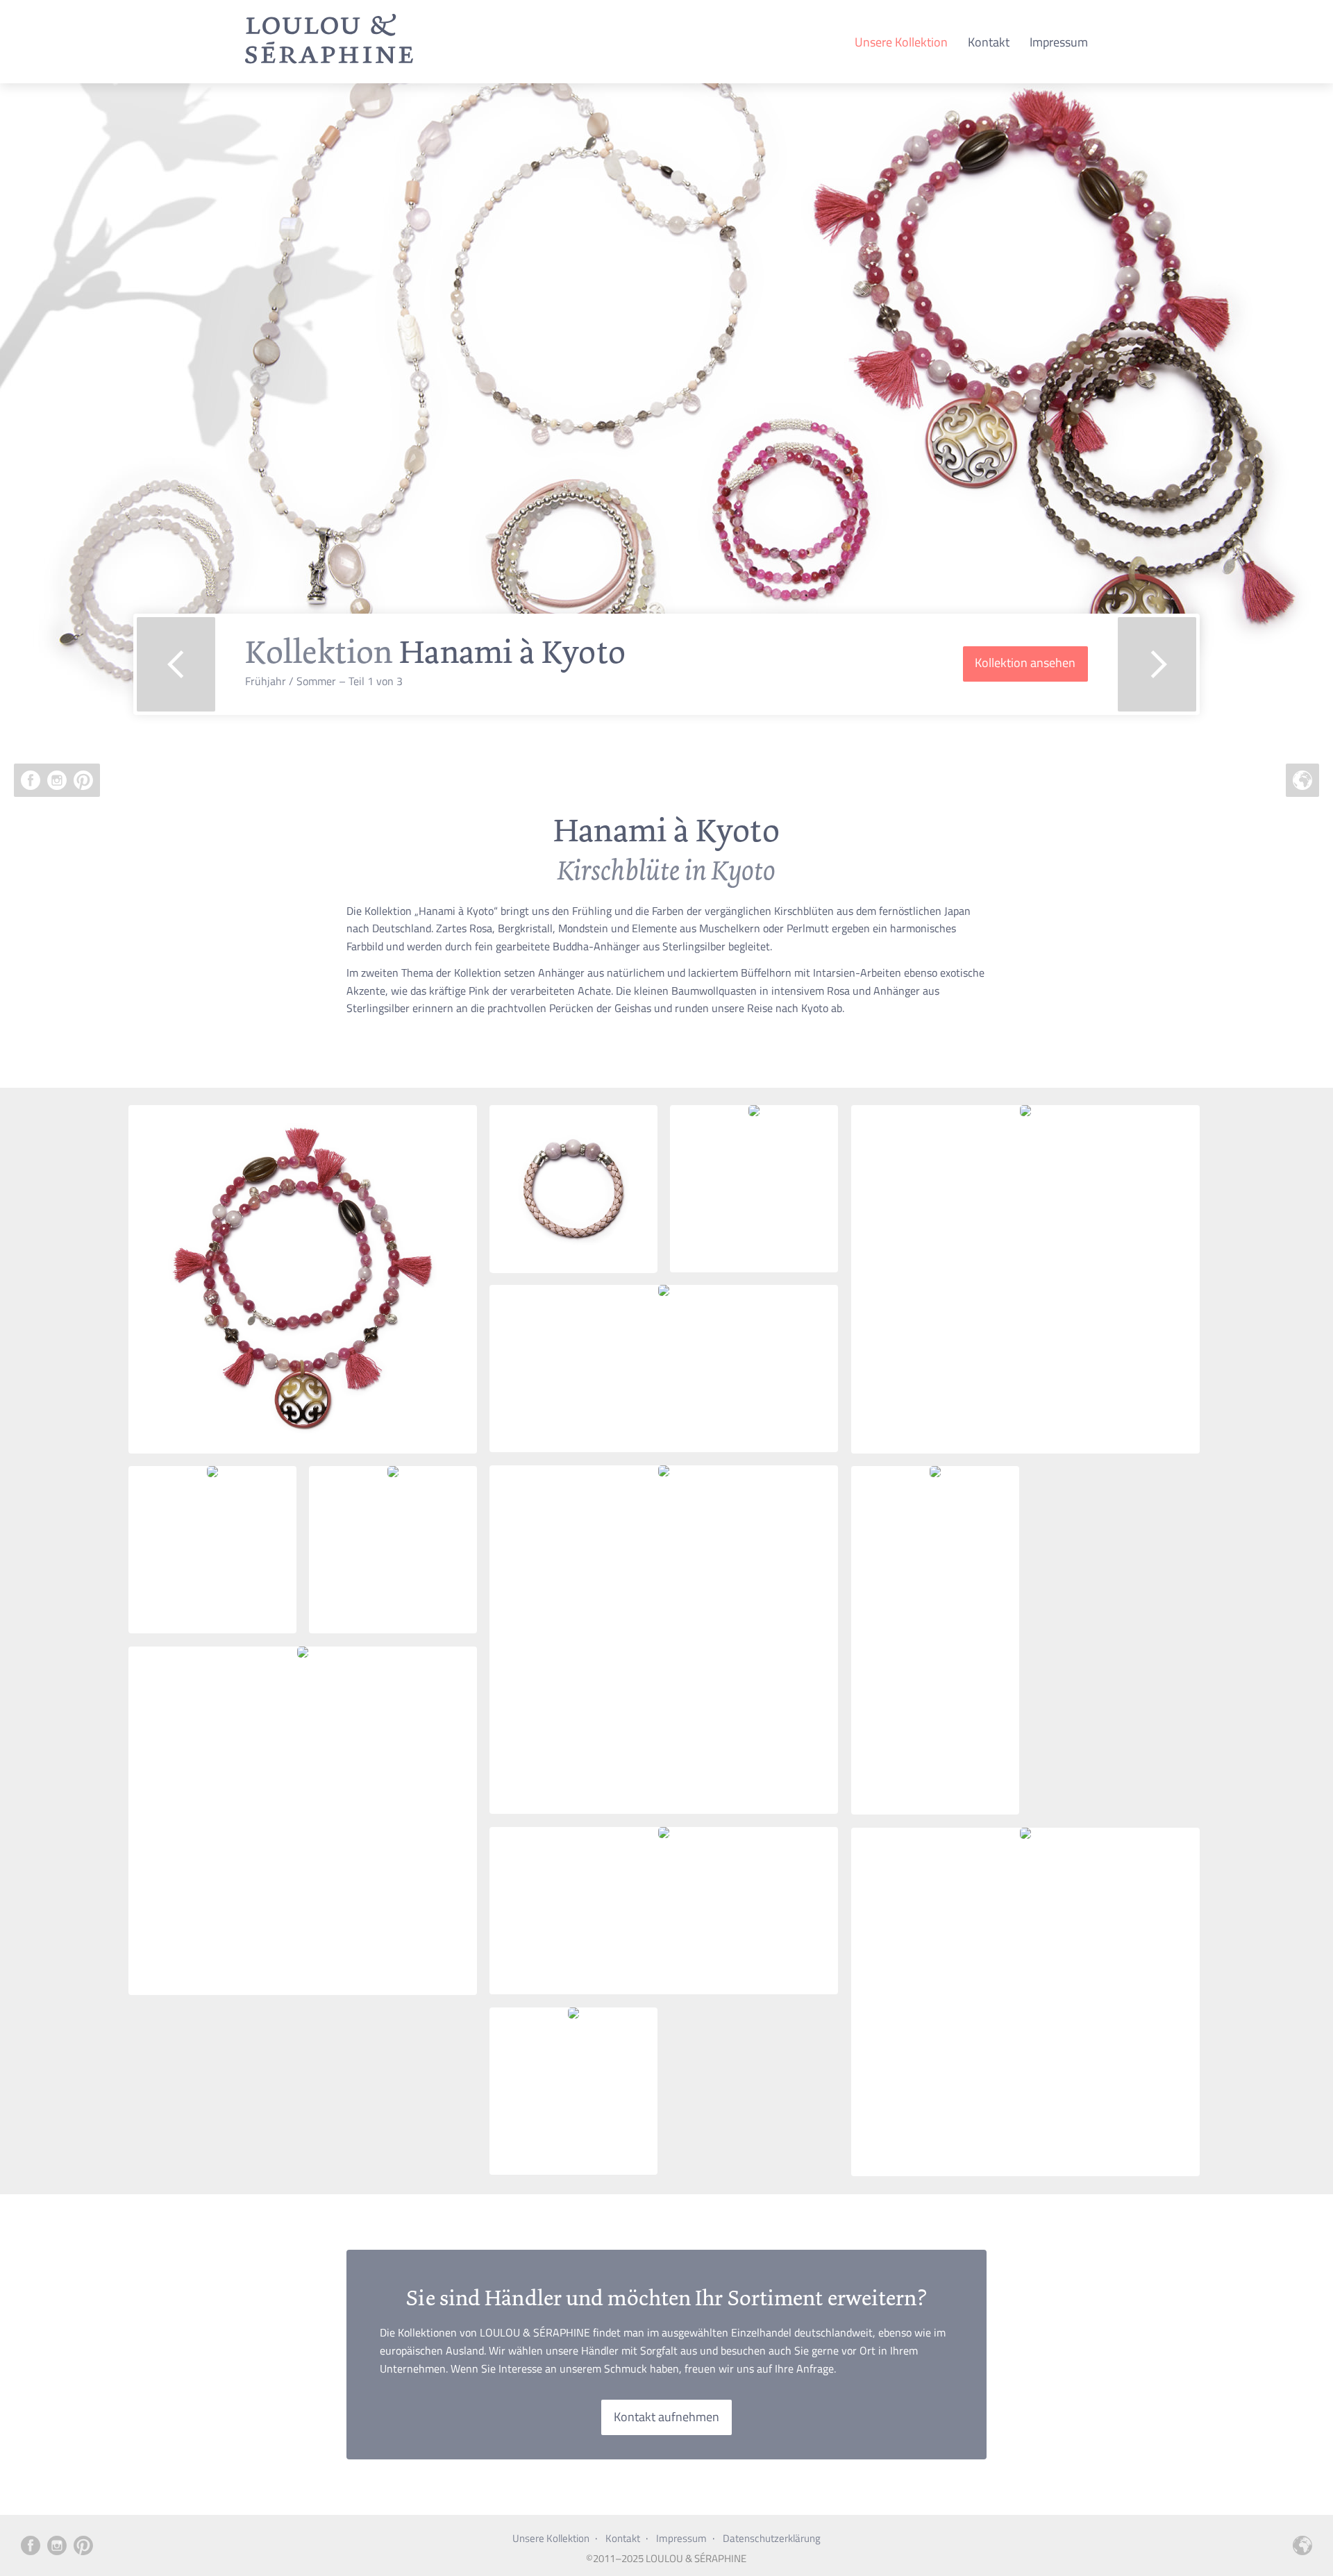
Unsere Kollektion (901, 42)
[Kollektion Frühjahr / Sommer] (329, 62)
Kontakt (989, 42)
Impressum (1059, 42)
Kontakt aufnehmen (666, 2417)
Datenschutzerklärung (772, 2538)
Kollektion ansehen (1025, 663)
